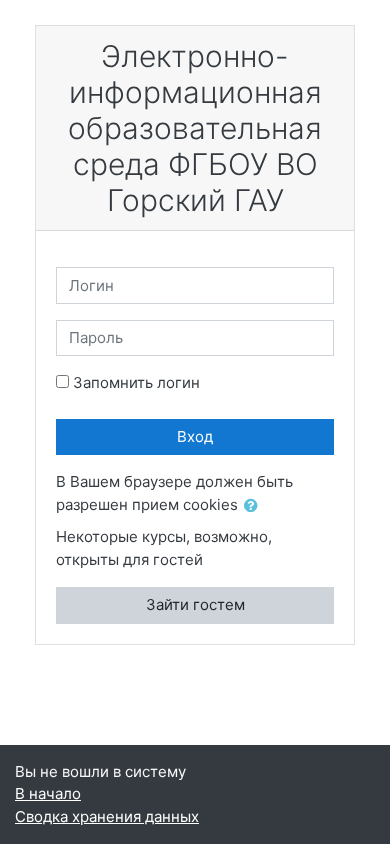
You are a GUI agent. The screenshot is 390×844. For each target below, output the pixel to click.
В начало (48, 793)
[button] (255, 506)
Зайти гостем (195, 604)
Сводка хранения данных (107, 816)
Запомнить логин (136, 382)
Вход (195, 436)
